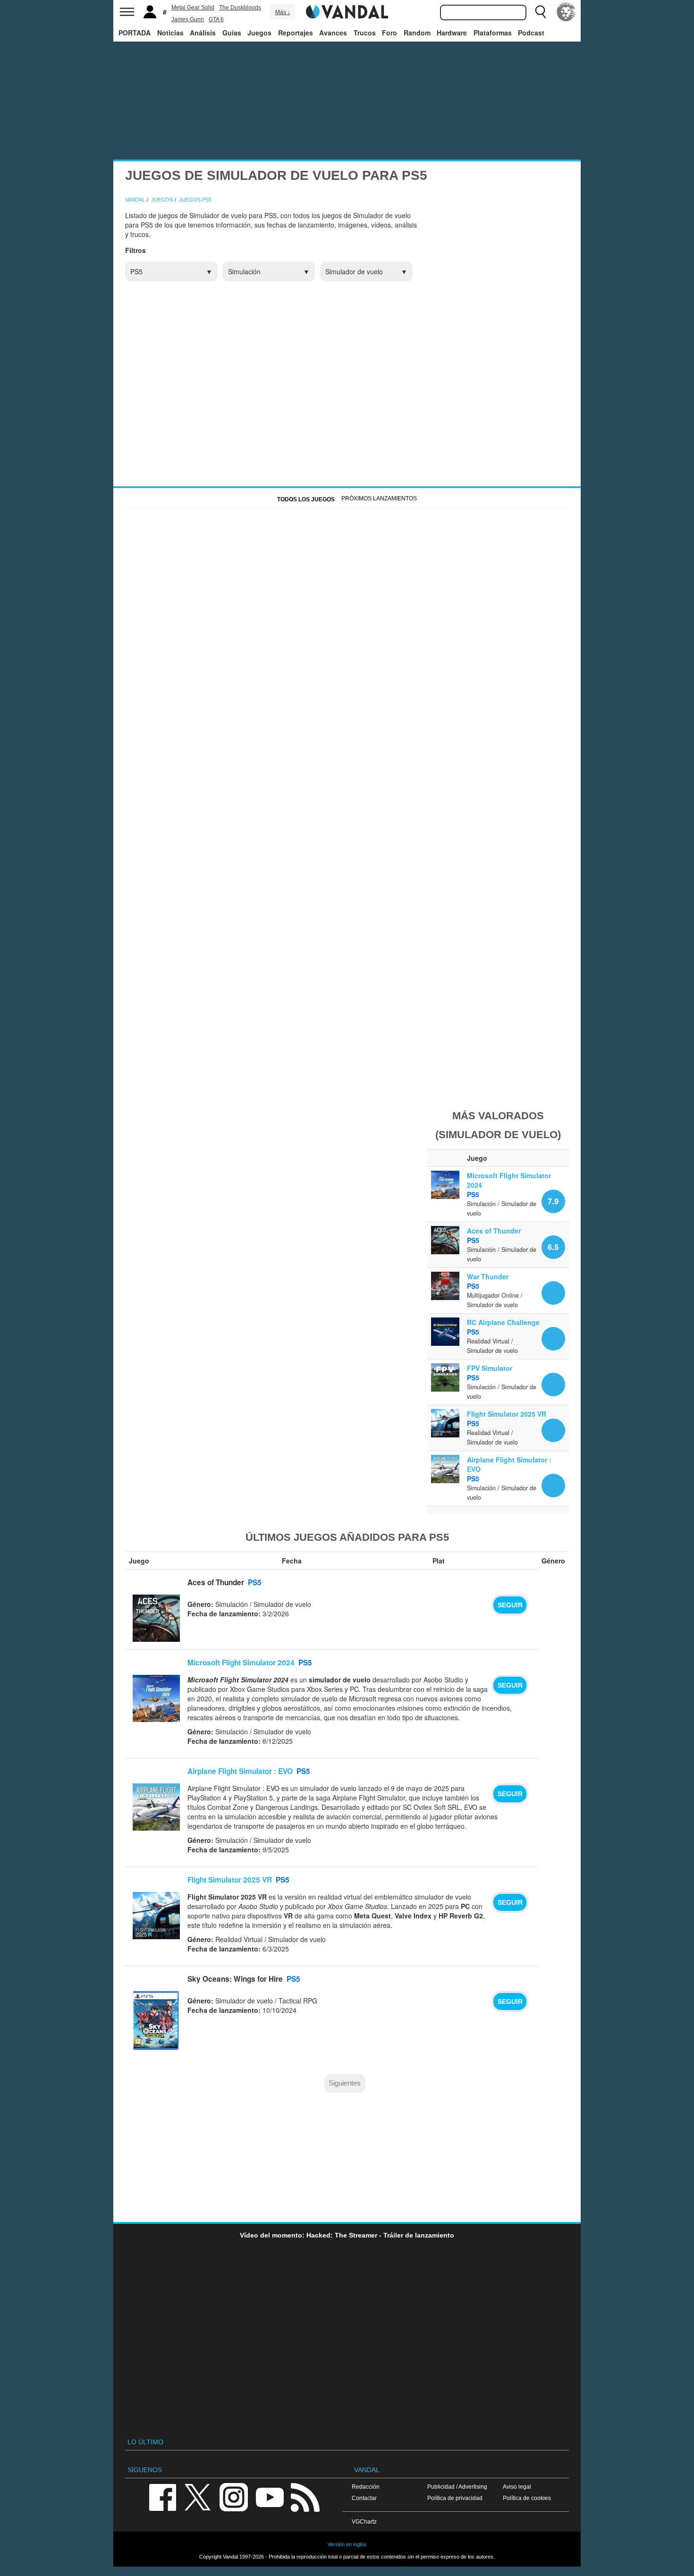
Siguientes (345, 2083)
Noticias (170, 33)
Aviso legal (517, 2487)
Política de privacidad (455, 2498)
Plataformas (493, 33)
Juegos (259, 33)
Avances (333, 33)
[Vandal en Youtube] (270, 2496)
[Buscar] (541, 12)
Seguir (510, 1605)
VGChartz (364, 2521)
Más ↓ (283, 12)
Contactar (364, 2498)
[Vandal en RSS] (305, 2496)
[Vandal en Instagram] (234, 2496)
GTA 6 (216, 19)
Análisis (203, 33)
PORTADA (135, 33)
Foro (389, 33)
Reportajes (296, 33)
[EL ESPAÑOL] (566, 12)
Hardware (452, 33)
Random (417, 33)
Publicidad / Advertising (457, 2487)
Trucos (365, 33)
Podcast (531, 33)
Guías (232, 33)
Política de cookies (527, 2498)
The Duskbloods (240, 8)
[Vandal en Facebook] (162, 2496)
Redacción (366, 2487)
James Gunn (188, 19)
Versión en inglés (347, 2544)
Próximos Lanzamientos (379, 498)
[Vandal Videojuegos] (347, 11)
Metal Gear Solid (193, 8)
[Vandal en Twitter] (198, 2496)
